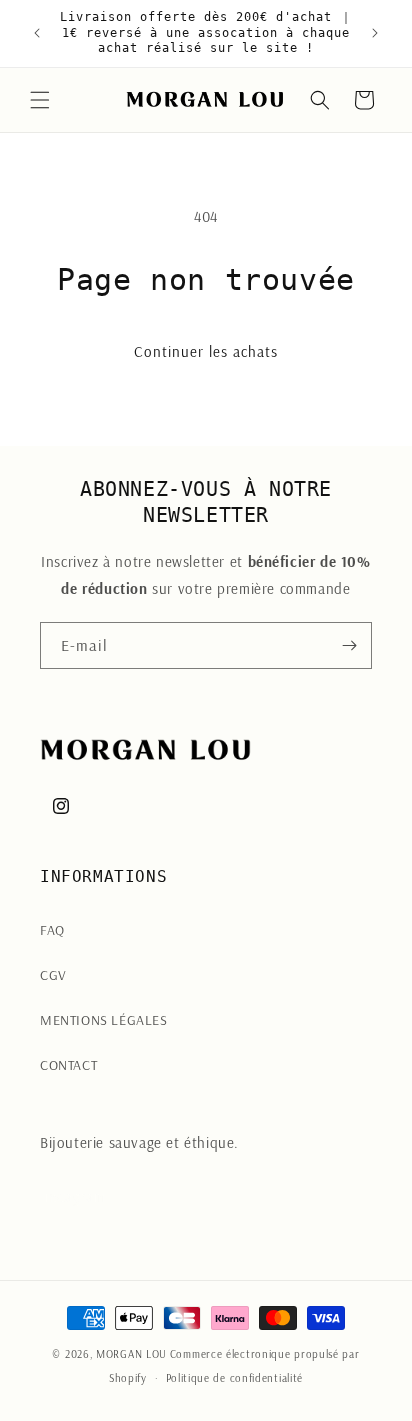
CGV (53, 975)
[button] (40, 100)
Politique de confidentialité (235, 1378)
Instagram (72, 1196)
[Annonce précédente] (37, 33)
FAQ (52, 930)
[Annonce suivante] (375, 33)
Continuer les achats (206, 351)
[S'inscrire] (349, 645)
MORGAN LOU (131, 1354)
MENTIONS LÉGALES (104, 1020)
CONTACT (68, 1065)
